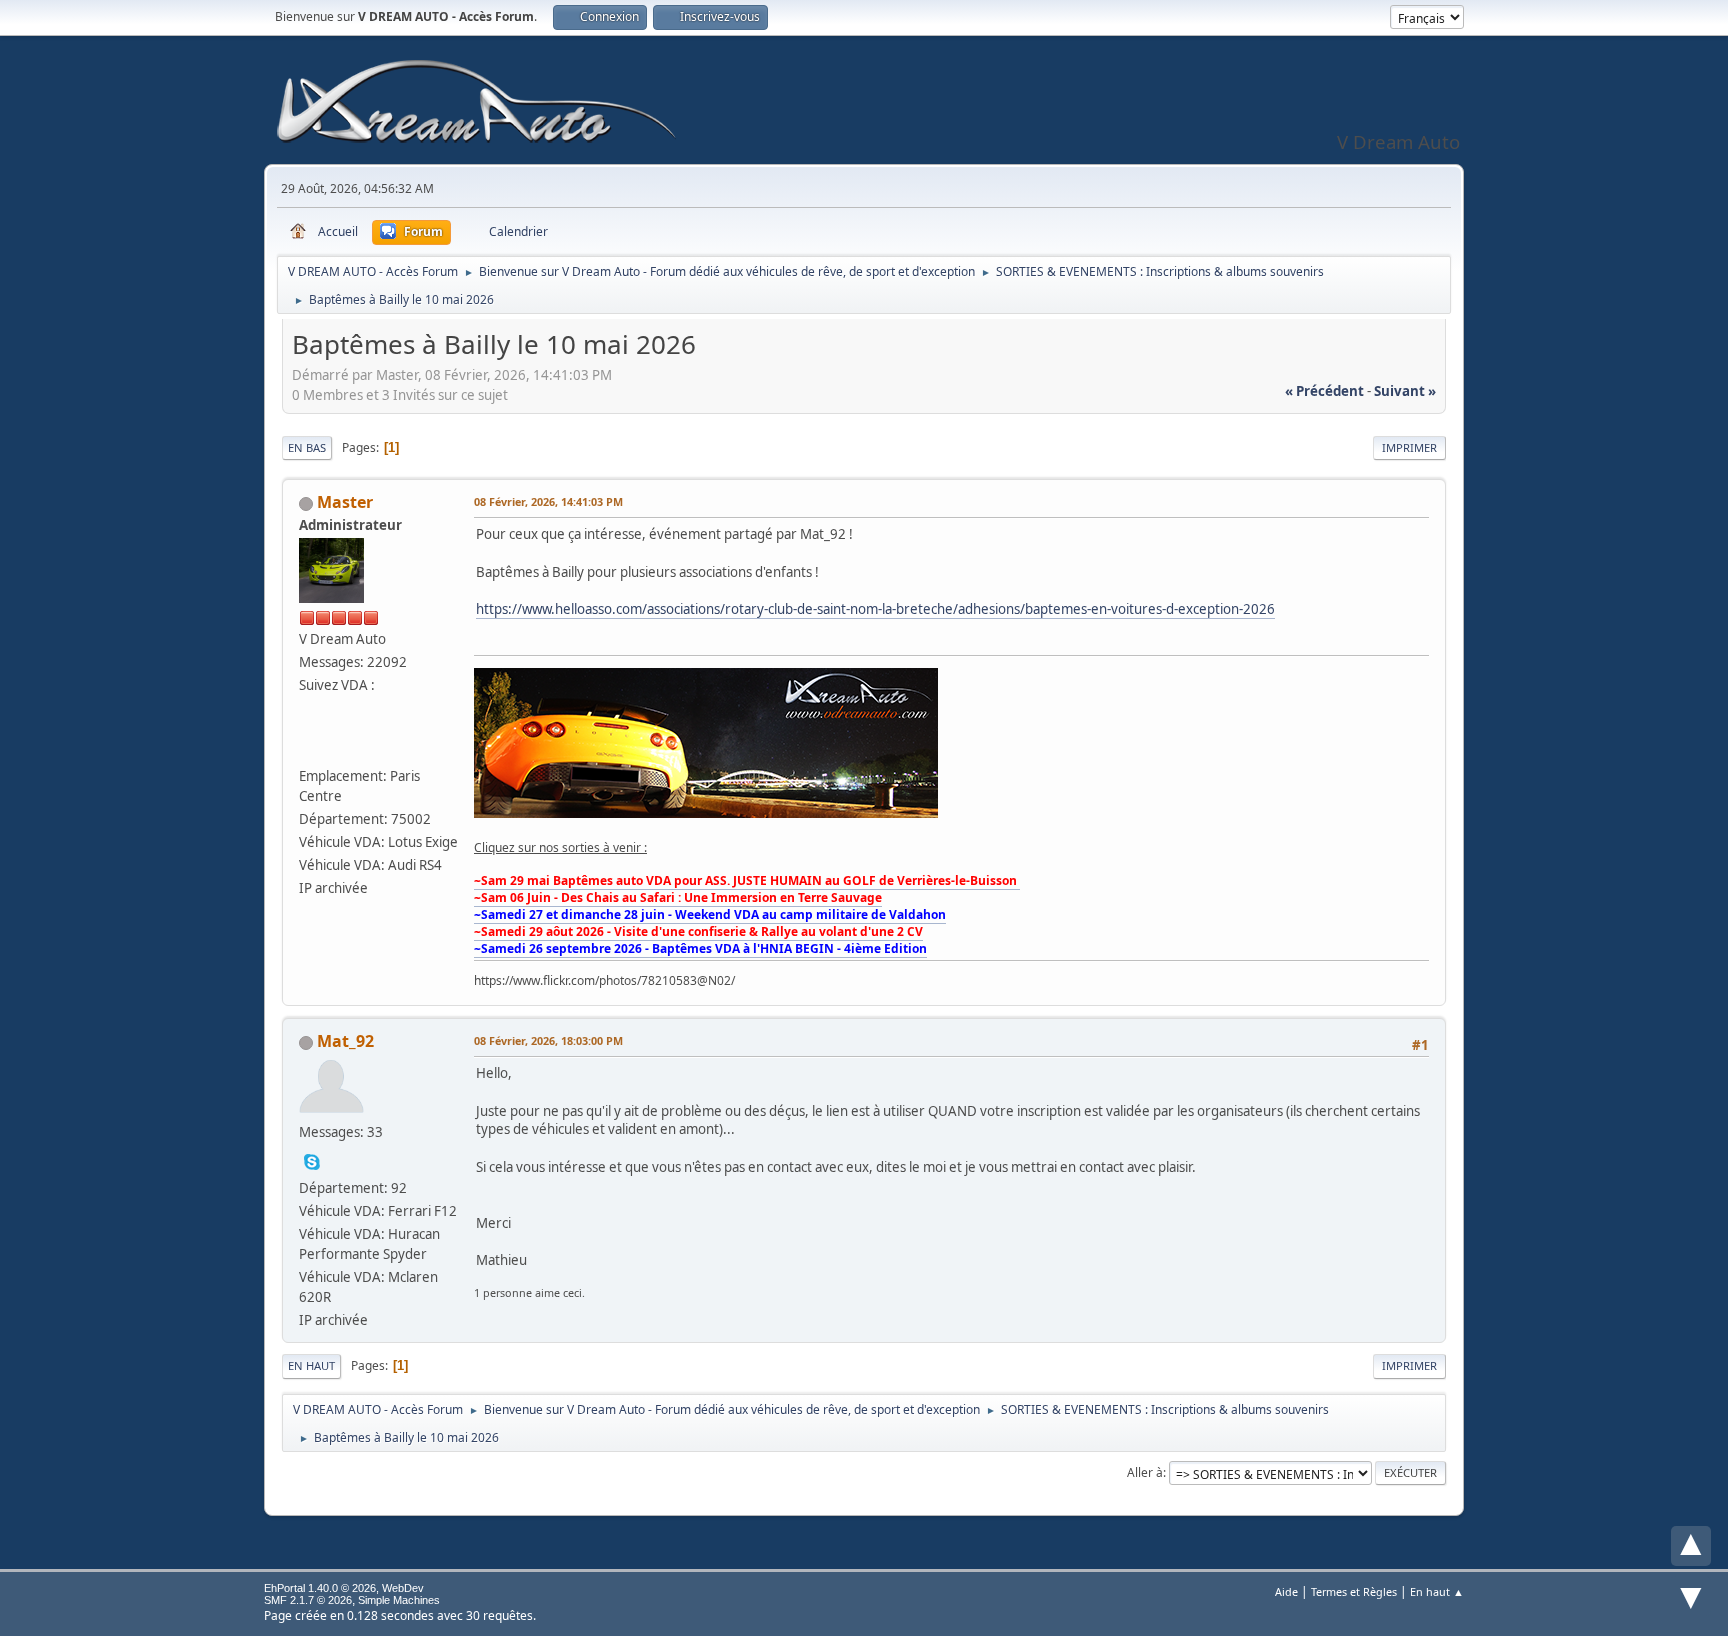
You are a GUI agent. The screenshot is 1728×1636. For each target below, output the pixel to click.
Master (345, 502)
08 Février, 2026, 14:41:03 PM (548, 501)
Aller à (1145, 1472)
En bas (307, 447)
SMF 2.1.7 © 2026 (308, 1600)
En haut (311, 1365)
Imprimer (1409, 447)
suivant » (1405, 391)
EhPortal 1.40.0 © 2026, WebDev (344, 1588)
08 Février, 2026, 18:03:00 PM (548, 1040)
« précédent (1324, 391)
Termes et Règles (1354, 1591)
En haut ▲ (1437, 1591)
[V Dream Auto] (312, 746)
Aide (1286, 1591)
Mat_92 (345, 1041)
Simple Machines (399, 1600)
